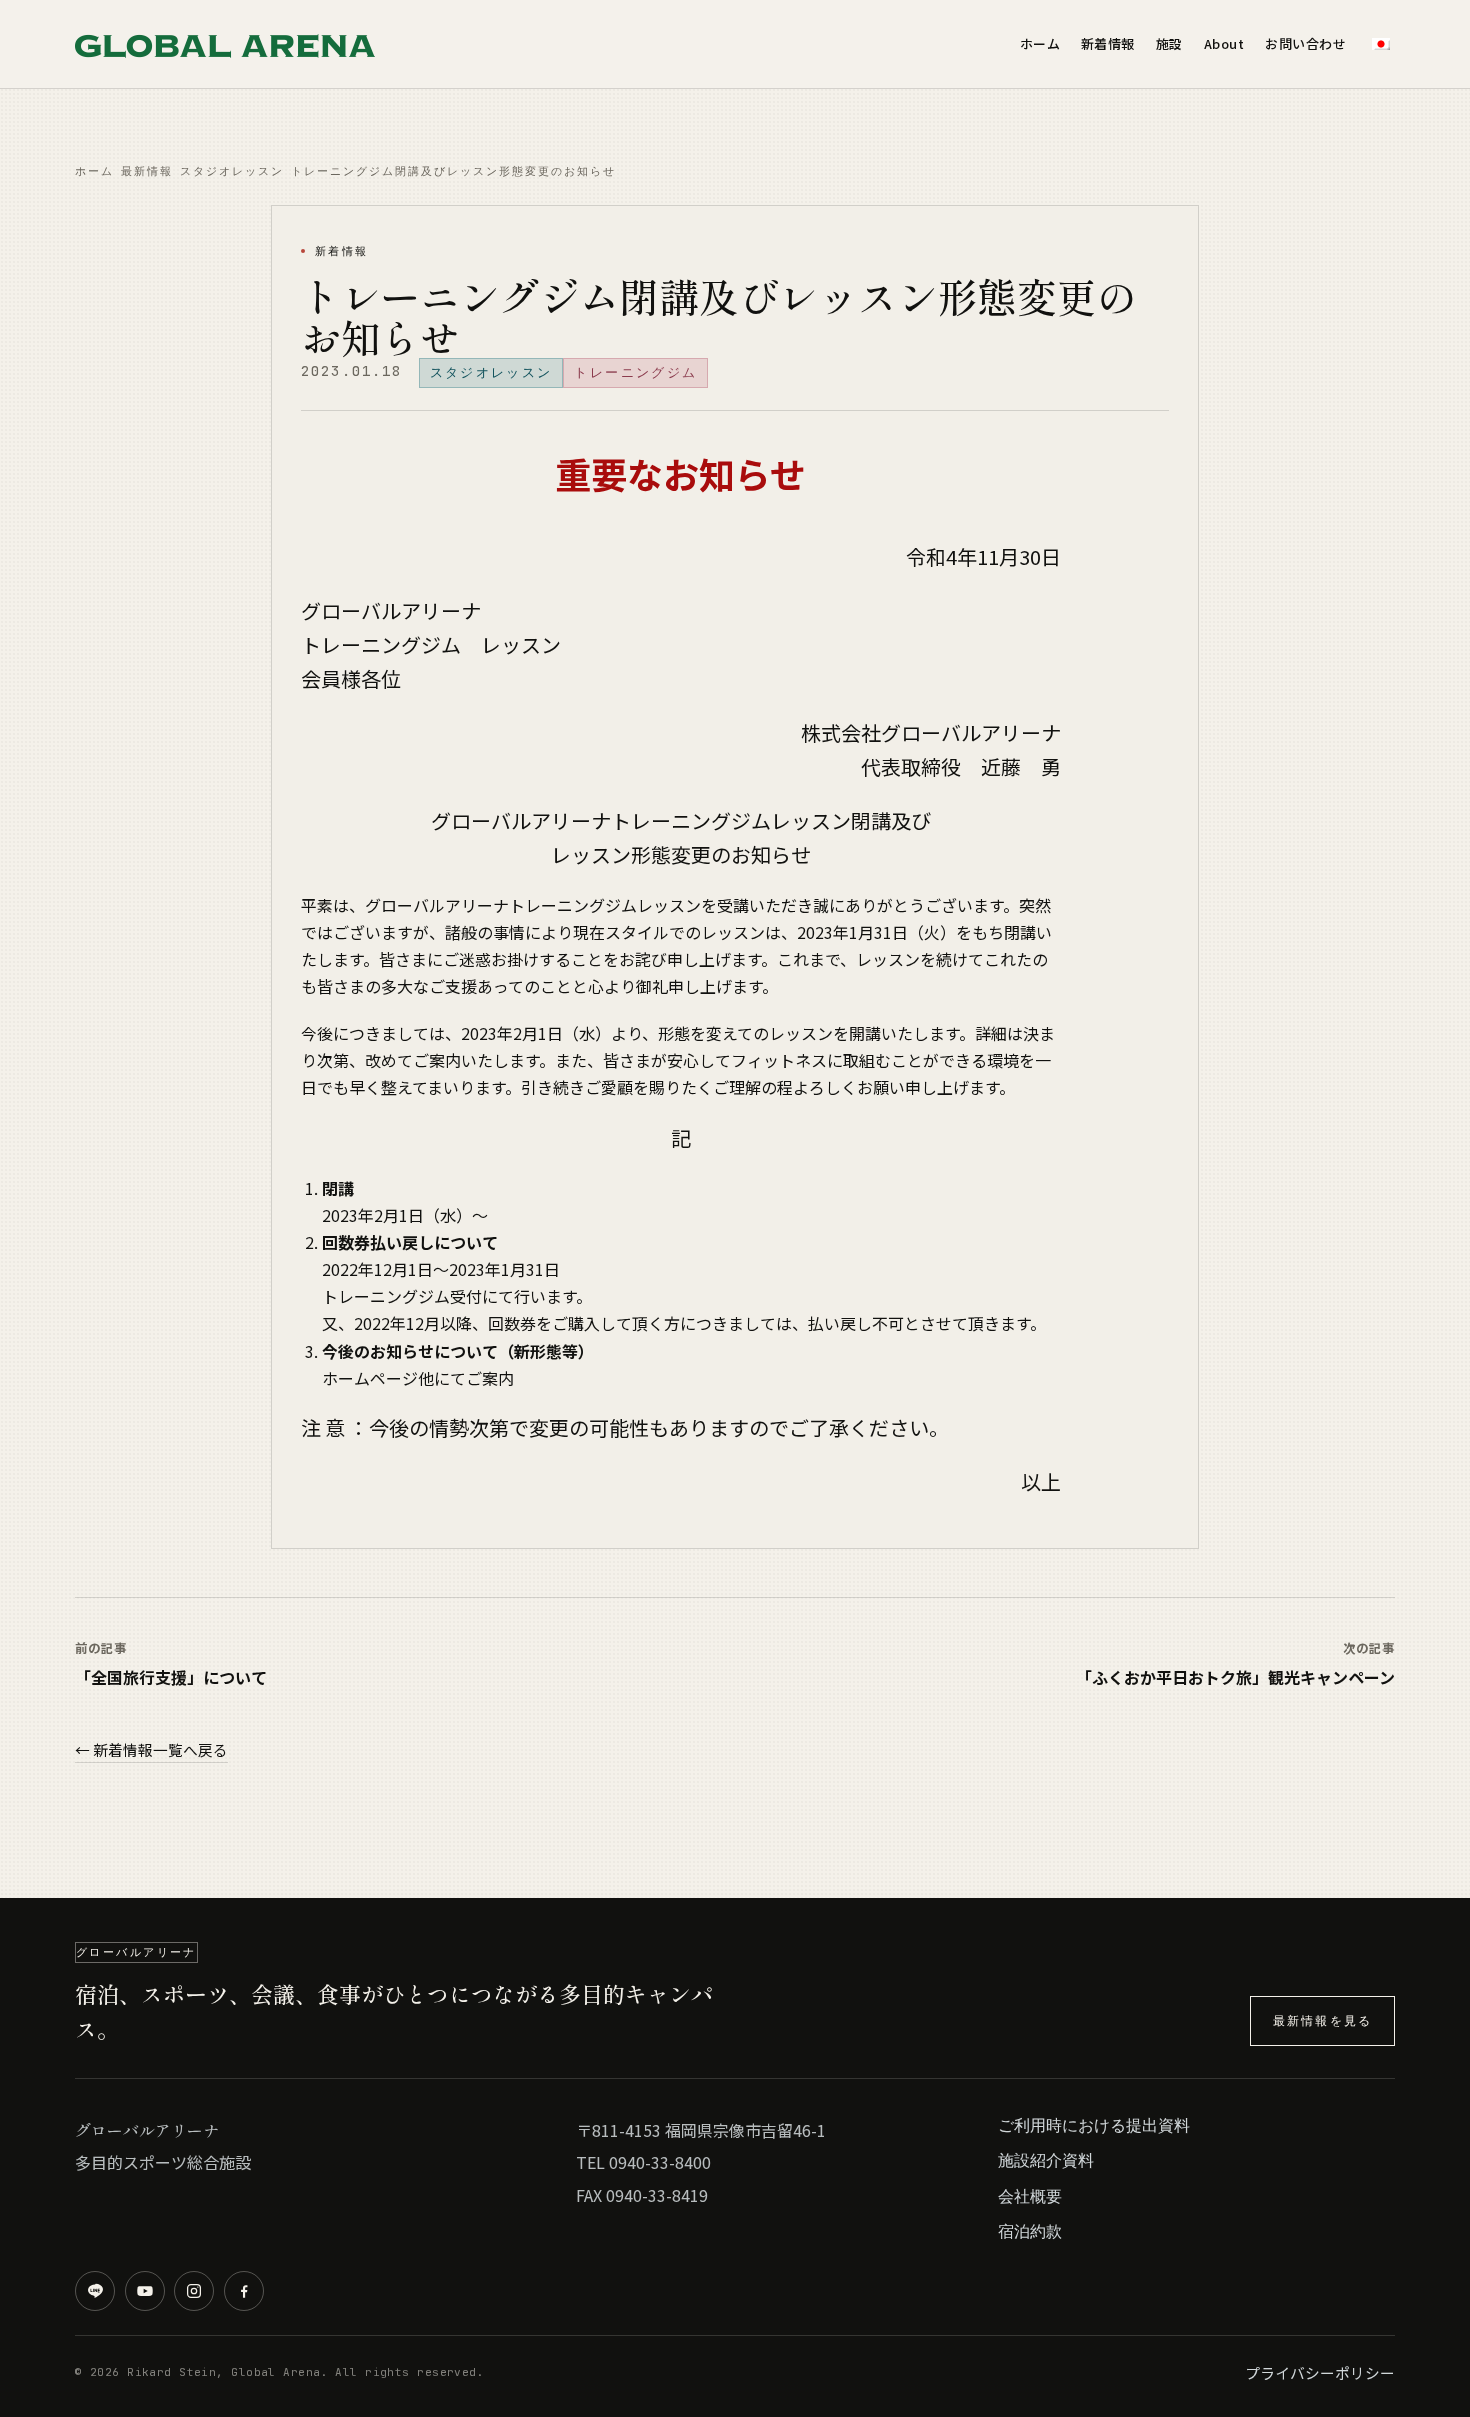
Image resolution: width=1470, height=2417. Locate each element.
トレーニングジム (635, 372)
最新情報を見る (1322, 2020)
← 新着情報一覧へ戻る (151, 1749)
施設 (1169, 43)
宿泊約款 (1030, 2231)
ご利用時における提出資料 (1094, 2125)
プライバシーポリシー (1320, 2372)
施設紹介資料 (1046, 2160)
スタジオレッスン (232, 171)
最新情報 (147, 171)
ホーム (1040, 43)
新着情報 (1108, 43)
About (1224, 43)
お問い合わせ (1305, 43)
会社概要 (1030, 2196)
